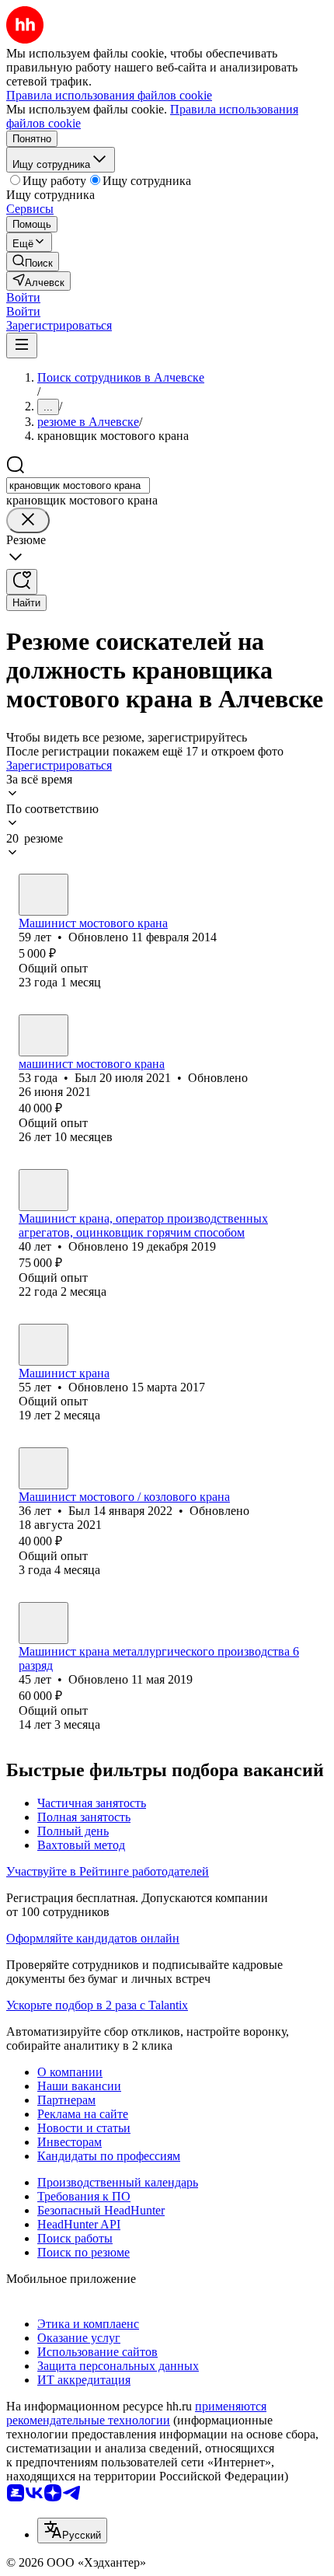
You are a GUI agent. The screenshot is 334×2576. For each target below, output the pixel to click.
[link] (33, 262)
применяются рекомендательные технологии (136, 2413)
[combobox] (78, 485)
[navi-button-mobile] (22, 346)
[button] (23, 297)
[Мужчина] (43, 895)
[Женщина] (43, 1345)
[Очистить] (28, 520)
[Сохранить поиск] (22, 582)
